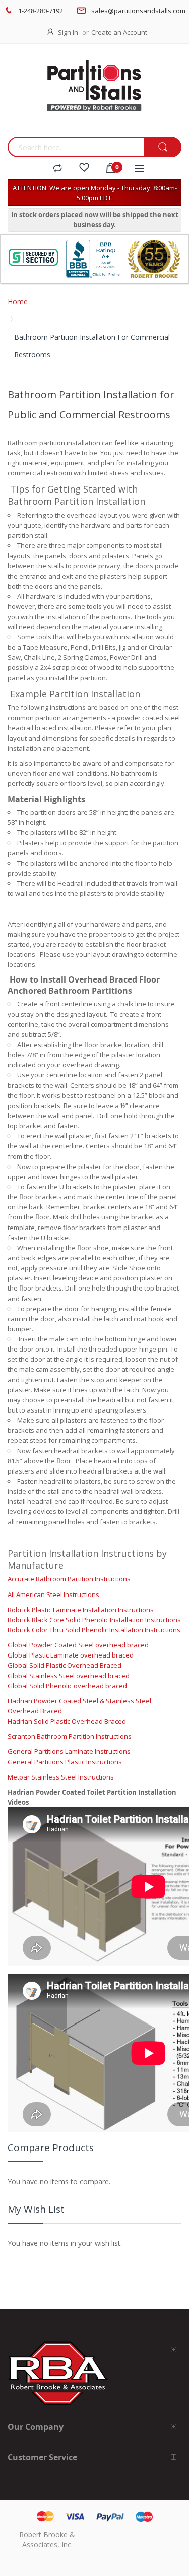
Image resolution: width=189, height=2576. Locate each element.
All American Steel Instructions (53, 1594)
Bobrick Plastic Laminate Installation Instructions (81, 1610)
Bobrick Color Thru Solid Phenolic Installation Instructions (94, 1630)
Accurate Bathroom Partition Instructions (69, 1579)
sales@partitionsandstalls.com (138, 11)
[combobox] (76, 147)
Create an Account (119, 32)
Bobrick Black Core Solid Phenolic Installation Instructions (94, 1620)
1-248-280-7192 (41, 11)
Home (18, 302)
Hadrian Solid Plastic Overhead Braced (67, 1721)
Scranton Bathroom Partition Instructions (70, 1736)
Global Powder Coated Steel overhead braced (78, 1645)
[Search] (163, 147)
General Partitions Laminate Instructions (69, 1751)
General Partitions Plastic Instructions (65, 1762)
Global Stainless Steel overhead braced (69, 1676)
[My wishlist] (84, 169)
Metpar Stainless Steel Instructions (61, 1777)
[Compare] (57, 169)
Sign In (68, 32)
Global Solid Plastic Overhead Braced (65, 1665)
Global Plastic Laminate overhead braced (71, 1655)
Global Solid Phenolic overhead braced (67, 1686)
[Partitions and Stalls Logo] (94, 93)
